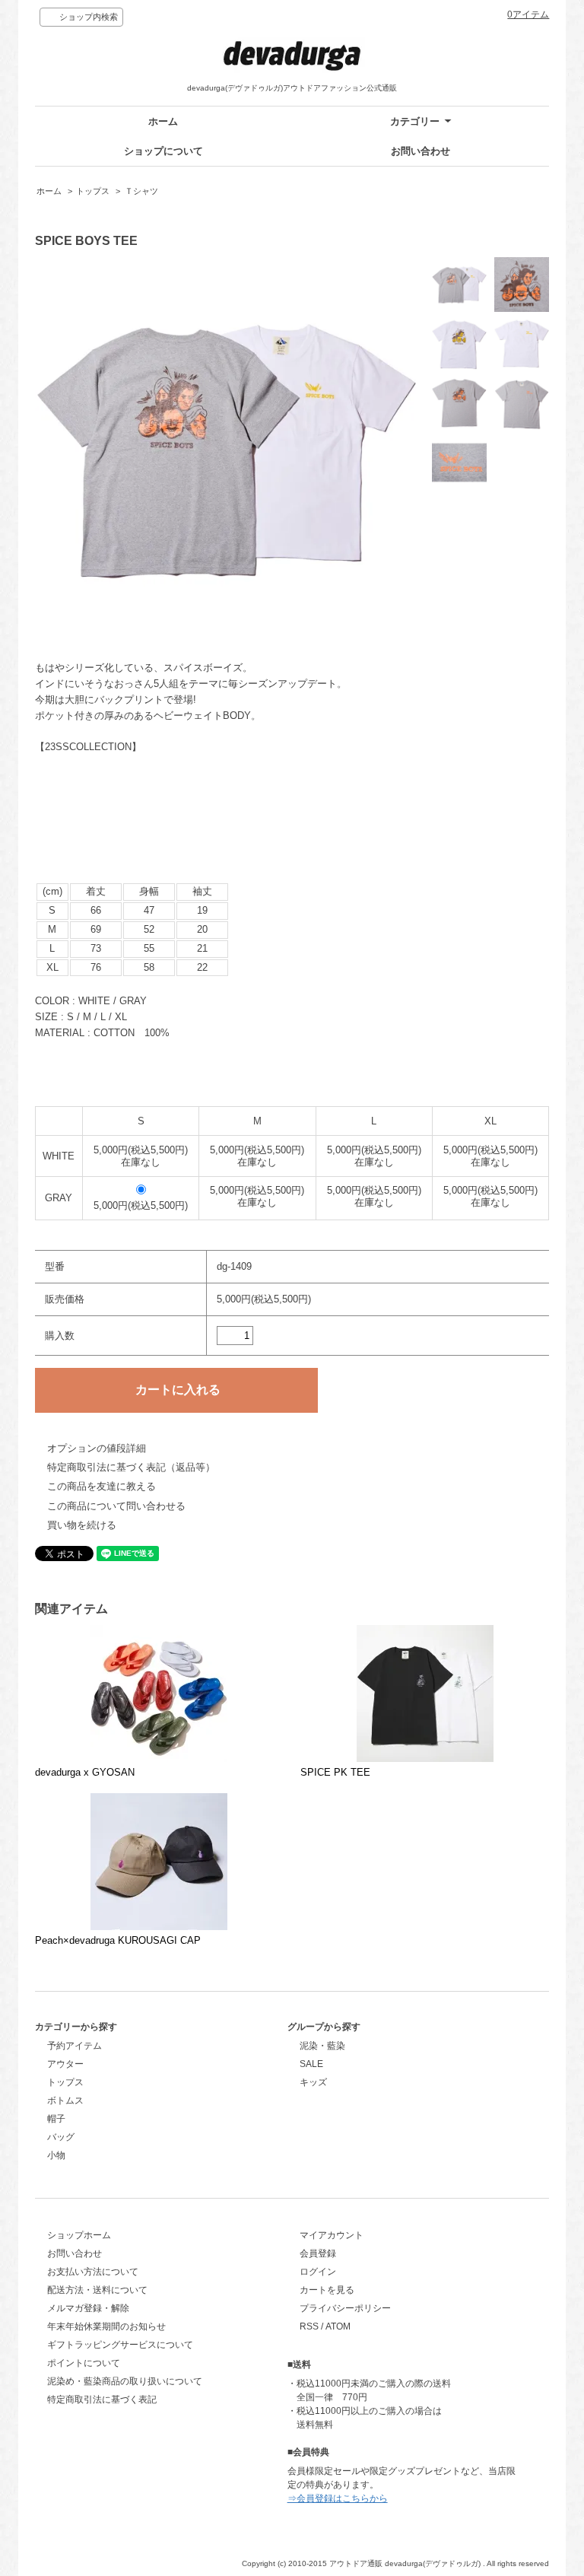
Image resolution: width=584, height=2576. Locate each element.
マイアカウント (332, 2235)
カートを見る (327, 2290)
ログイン (318, 2272)
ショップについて (163, 151)
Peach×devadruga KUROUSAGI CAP (118, 1940)
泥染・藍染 (322, 2046)
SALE (311, 2064)
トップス (93, 191)
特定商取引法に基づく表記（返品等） (131, 1467)
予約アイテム (75, 2046)
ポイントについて (84, 2363)
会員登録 (318, 2253)
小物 (56, 2155)
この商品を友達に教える (102, 1486)
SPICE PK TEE (335, 1772)
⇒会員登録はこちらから (338, 2498)
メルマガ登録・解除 (88, 2308)
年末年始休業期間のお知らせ (106, 2326)
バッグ (61, 2137)
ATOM (338, 2326)
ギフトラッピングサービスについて (120, 2345)
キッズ (313, 2082)
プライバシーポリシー (345, 2308)
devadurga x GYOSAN (85, 1772)
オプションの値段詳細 (97, 1448)
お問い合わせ (421, 151)
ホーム (163, 121)
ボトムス (65, 2101)
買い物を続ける (82, 1525)
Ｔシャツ (141, 191)
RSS (309, 2326)
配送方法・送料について (97, 2290)
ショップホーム (79, 2235)
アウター (65, 2064)
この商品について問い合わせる (116, 1506)
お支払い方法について (93, 2272)
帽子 (56, 2119)
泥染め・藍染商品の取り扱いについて (125, 2381)
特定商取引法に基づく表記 (102, 2399)
